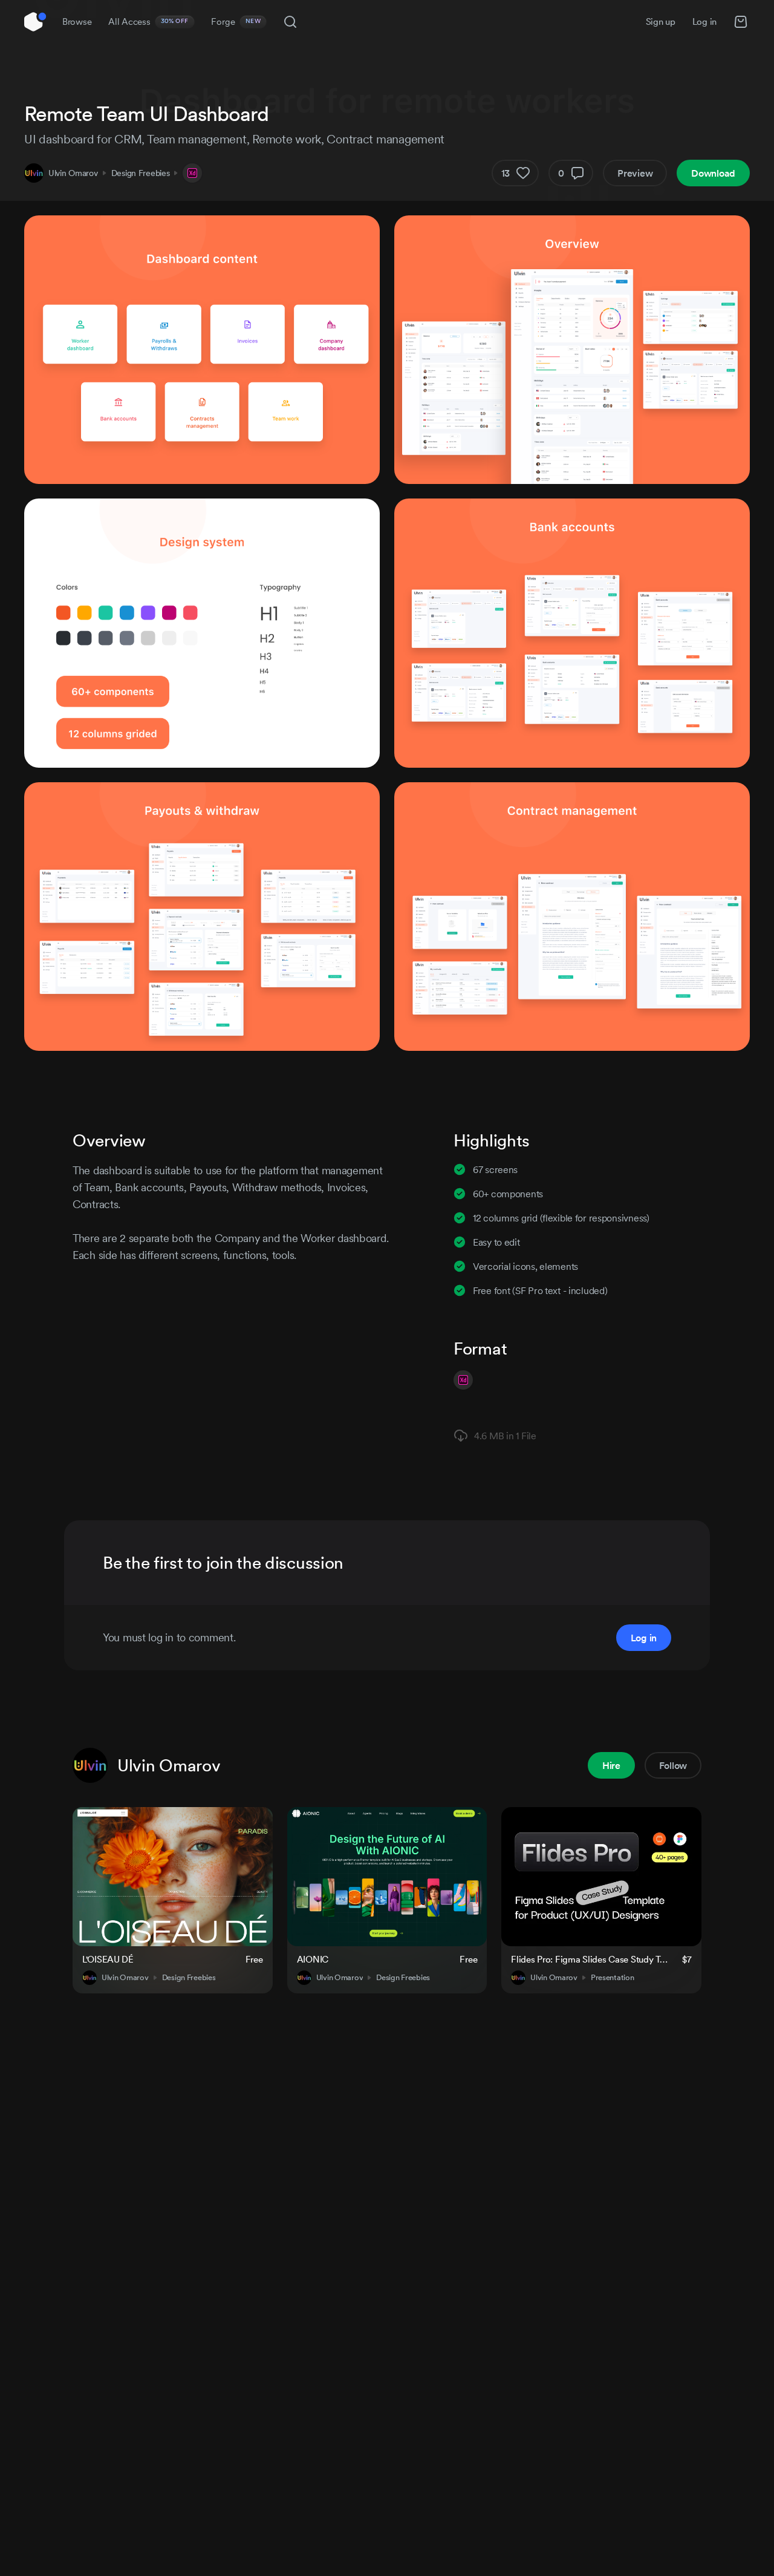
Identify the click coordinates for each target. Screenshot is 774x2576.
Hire (611, 1765)
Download (713, 173)
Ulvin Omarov (73, 173)
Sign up (661, 21)
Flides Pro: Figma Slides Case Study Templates (589, 1959)
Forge (236, 21)
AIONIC (313, 1959)
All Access (148, 21)
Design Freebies (141, 173)
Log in (704, 21)
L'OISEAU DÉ (108, 1959)
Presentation (613, 1978)
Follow (673, 1765)
